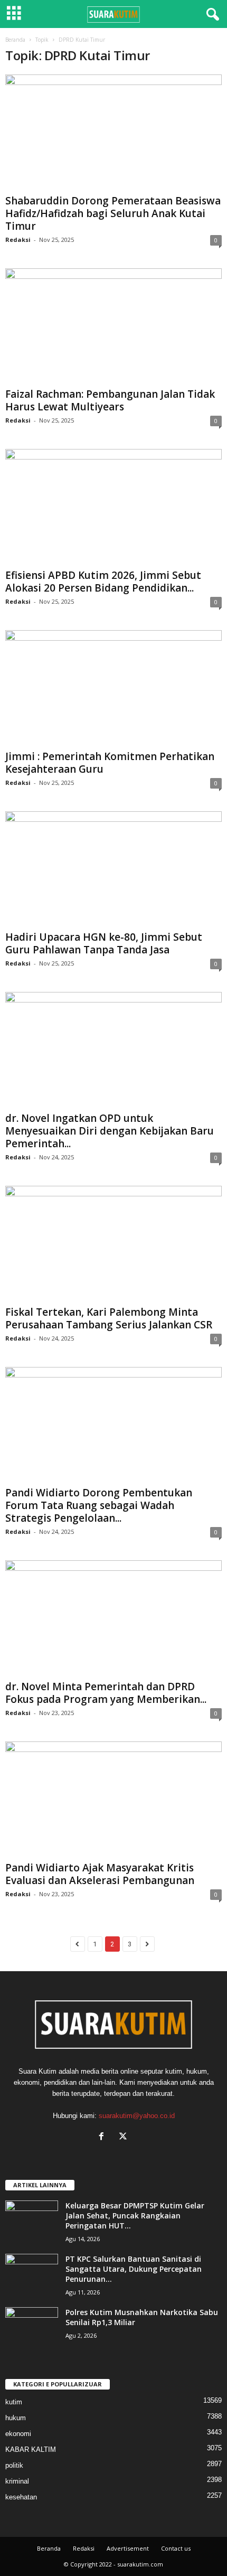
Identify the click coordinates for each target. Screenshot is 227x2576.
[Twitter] (124, 2137)
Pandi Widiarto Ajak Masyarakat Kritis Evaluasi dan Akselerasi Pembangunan (100, 1874)
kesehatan (21, 2497)
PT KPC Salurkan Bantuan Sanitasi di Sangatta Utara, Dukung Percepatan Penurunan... (134, 2269)
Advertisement (128, 2548)
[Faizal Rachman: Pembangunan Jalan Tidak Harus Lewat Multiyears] (113, 326)
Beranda (15, 40)
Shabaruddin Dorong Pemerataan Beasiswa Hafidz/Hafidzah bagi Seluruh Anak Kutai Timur (113, 213)
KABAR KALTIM (31, 2449)
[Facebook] (104, 2137)
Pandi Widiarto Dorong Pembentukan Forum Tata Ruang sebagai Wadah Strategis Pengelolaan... (99, 1505)
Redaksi (18, 240)
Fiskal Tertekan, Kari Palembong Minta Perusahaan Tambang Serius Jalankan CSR (109, 1318)
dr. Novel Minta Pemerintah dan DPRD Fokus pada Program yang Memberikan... (106, 1693)
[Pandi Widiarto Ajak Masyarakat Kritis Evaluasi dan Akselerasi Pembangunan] (113, 1799)
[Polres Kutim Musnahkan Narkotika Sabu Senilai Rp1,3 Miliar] (32, 2327)
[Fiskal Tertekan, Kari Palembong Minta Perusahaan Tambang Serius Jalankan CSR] (113, 1244)
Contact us (176, 2548)
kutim (14, 2402)
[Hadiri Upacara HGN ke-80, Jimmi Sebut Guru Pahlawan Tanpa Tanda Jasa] (113, 869)
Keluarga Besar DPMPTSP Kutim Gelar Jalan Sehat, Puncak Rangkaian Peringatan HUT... (135, 2216)
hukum (16, 2418)
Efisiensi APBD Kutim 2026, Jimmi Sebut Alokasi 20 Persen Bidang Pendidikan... (103, 582)
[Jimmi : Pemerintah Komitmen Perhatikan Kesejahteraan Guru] (113, 688)
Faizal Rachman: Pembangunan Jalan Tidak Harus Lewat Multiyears (110, 400)
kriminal (17, 2481)
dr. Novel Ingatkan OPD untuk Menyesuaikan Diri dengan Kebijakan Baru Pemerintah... (110, 1131)
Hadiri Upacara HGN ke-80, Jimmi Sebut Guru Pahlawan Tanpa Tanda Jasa (104, 943)
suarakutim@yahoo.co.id (137, 2116)
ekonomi (18, 2434)
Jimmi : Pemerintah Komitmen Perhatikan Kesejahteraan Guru (110, 763)
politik (14, 2465)
